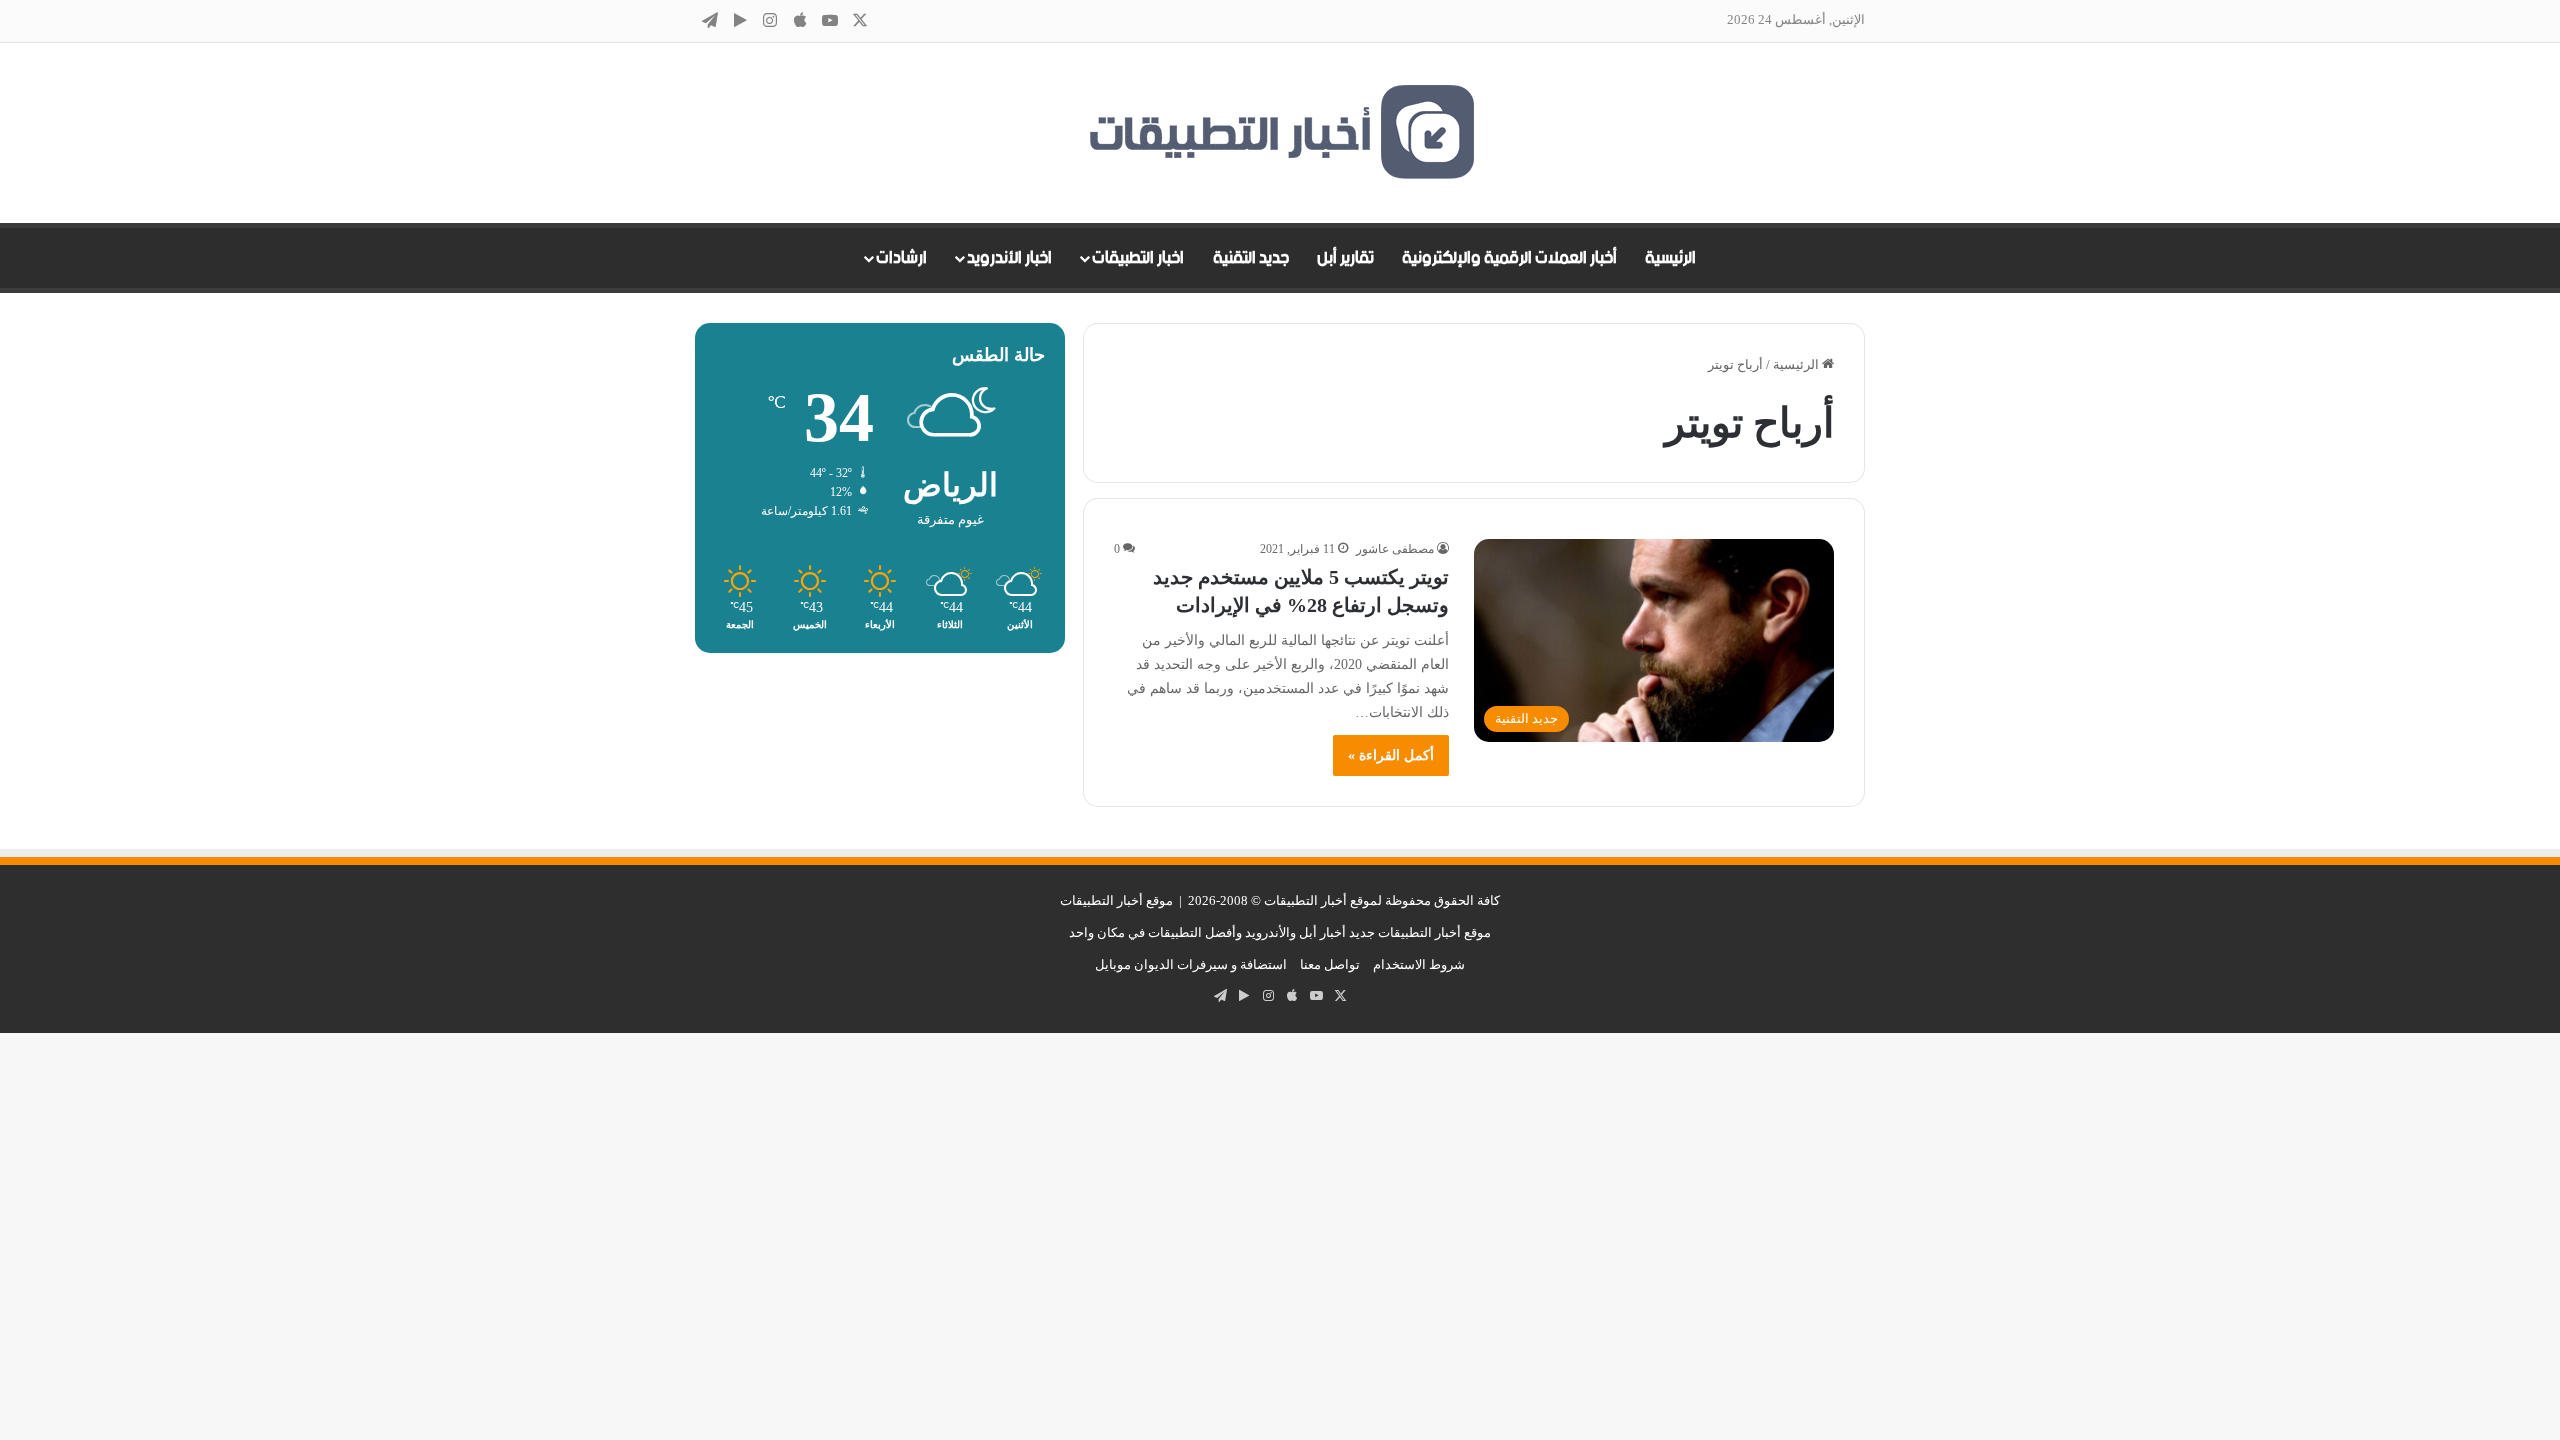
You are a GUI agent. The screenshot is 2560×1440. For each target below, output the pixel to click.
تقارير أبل (1345, 258)
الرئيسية (1670, 258)
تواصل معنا (1330, 964)
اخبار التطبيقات (1138, 258)
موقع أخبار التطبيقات (1116, 900)
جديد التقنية (1251, 258)
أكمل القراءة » (1391, 755)
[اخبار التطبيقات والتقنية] (1280, 133)
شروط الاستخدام (1419, 964)
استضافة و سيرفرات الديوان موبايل (1191, 964)
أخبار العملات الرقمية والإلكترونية (1509, 258)
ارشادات (901, 258)
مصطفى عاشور (1395, 549)
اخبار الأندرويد (1009, 258)
